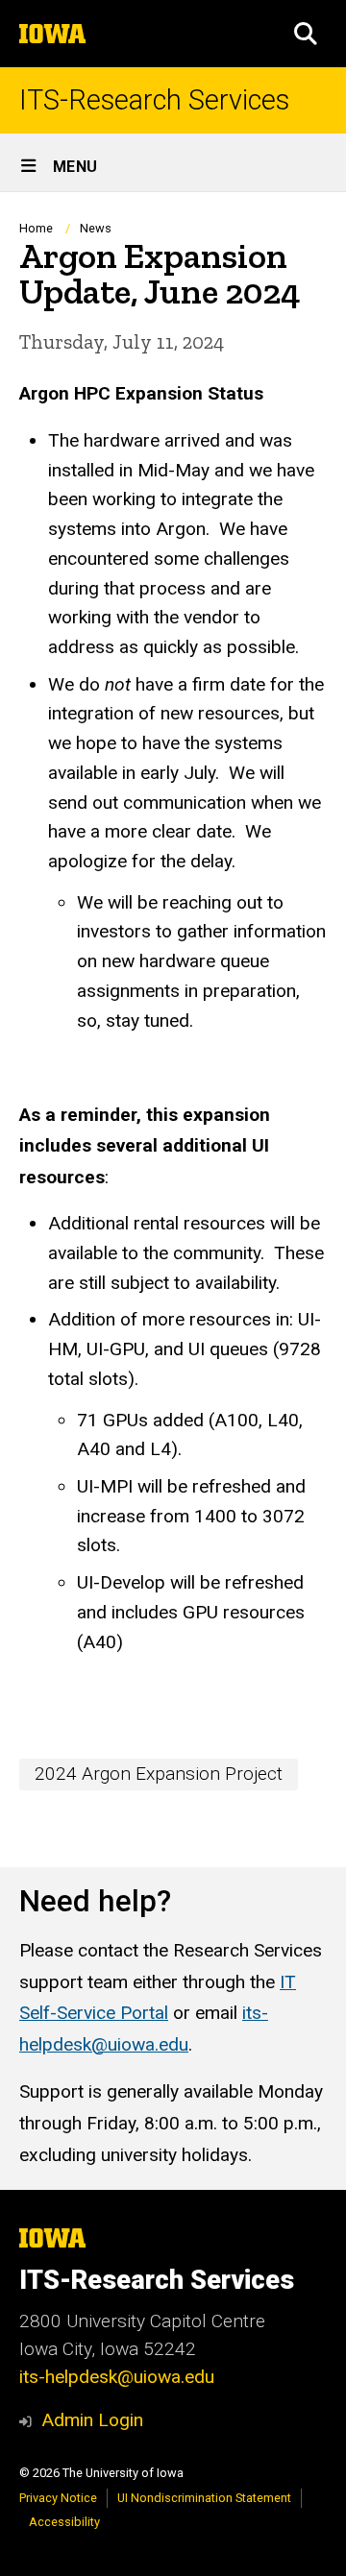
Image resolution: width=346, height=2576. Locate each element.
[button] (306, 34)
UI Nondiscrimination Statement (204, 2498)
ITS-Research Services (154, 100)
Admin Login (92, 2420)
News (96, 228)
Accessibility (64, 2522)
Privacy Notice (58, 2498)
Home (36, 228)
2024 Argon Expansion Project (159, 1774)
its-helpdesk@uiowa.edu (117, 2377)
